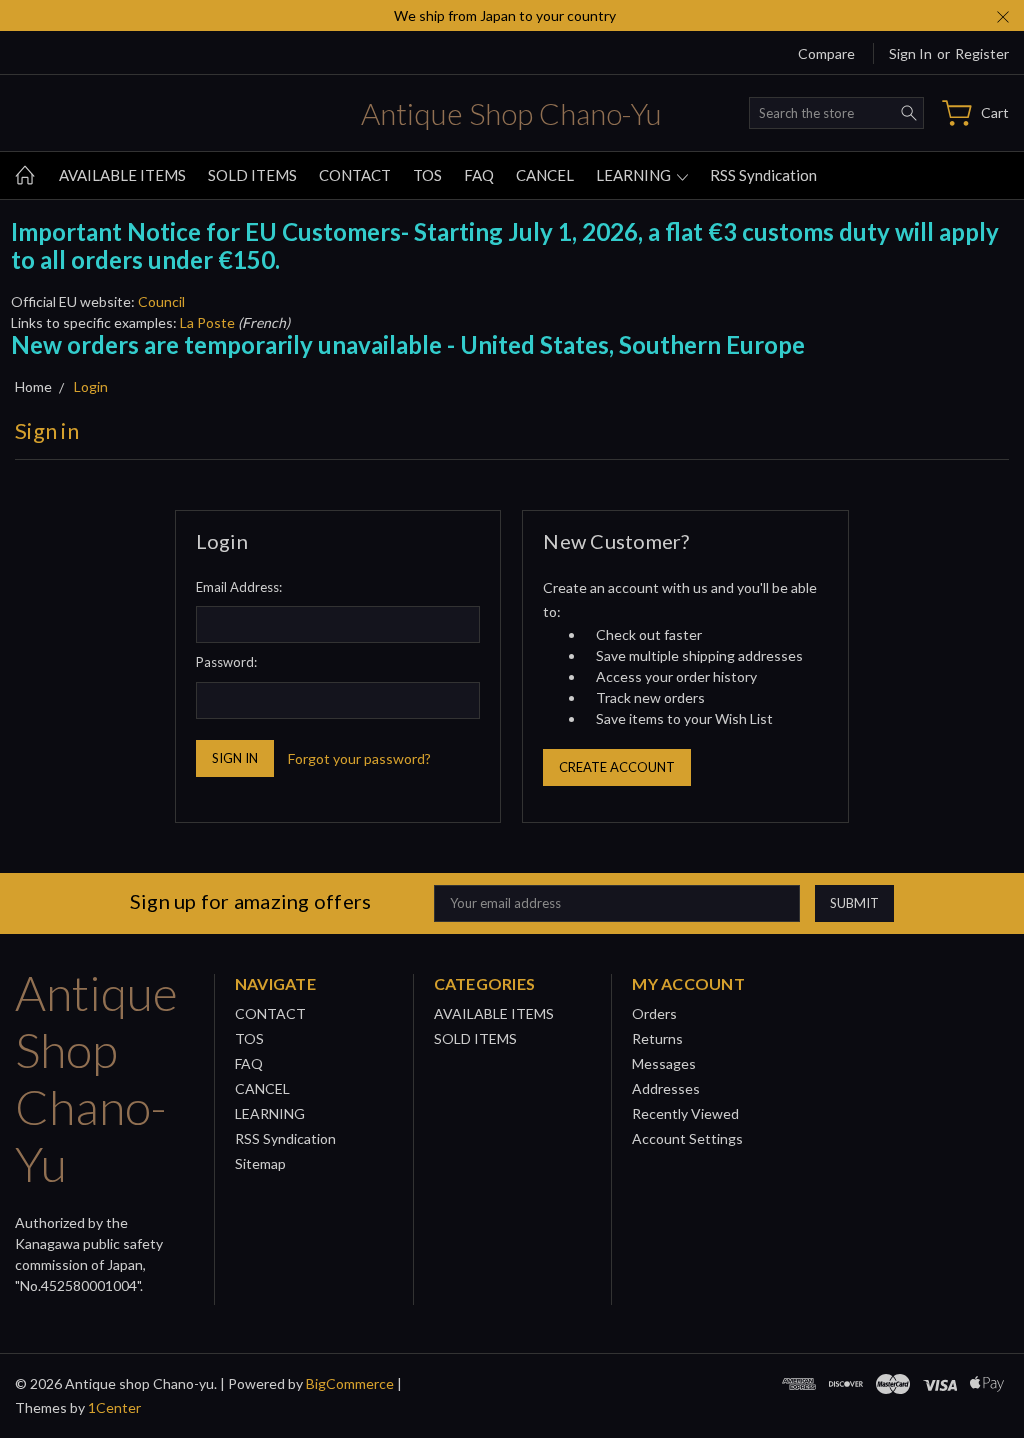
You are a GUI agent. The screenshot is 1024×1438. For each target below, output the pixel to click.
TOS (427, 175)
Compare (826, 53)
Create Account (617, 767)
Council (161, 301)
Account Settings (687, 1138)
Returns (657, 1038)
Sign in (910, 53)
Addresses (666, 1088)
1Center (114, 1407)
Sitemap (260, 1163)
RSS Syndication (763, 175)
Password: (226, 662)
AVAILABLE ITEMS (122, 175)
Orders (654, 1013)
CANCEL (545, 175)
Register (982, 53)
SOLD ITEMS (252, 175)
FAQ (479, 175)
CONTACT (355, 175)
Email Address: (239, 587)
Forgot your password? (359, 758)
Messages (664, 1063)
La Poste (207, 322)
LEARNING (635, 175)
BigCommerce (350, 1383)
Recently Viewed (685, 1113)
